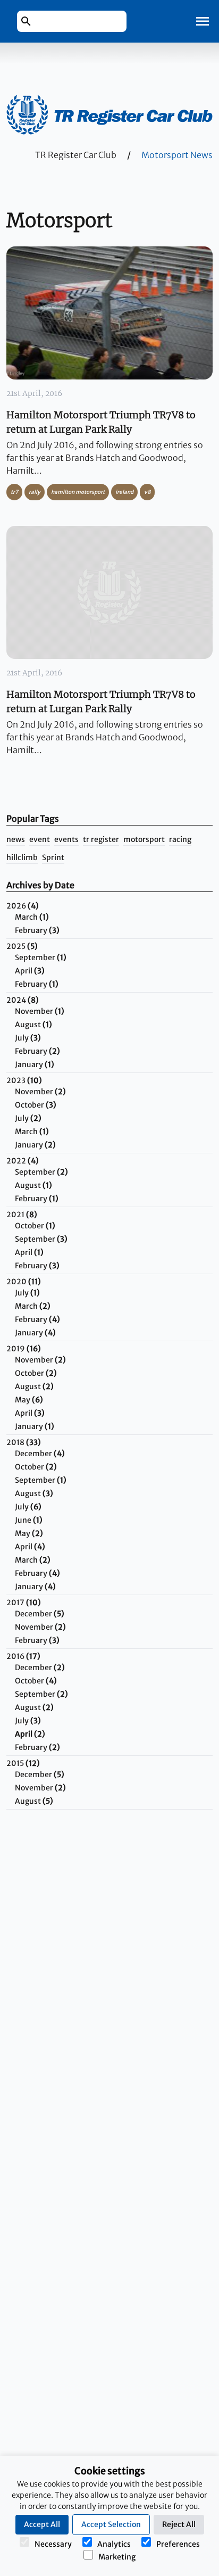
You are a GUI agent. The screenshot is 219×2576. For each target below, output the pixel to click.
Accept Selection (111, 2524)
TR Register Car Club (76, 155)
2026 (23, 906)
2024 (23, 1000)
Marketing (117, 2557)
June (29, 1520)
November (40, 1011)
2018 (24, 1442)
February (37, 930)
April (30, 971)
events (66, 839)
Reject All (179, 2524)
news (16, 839)
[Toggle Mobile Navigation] (203, 21)
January (35, 1064)
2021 (22, 1215)
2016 (23, 1656)
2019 (24, 1349)
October (36, 1105)
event (40, 839)
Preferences (178, 2544)
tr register (101, 839)
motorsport (144, 839)
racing (180, 839)
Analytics (114, 2544)
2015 (23, 1763)
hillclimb (22, 857)
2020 (24, 1282)
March (32, 917)
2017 (24, 1603)
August (33, 1025)
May (29, 1400)
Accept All (42, 2524)
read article (105, 313)
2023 (24, 1080)
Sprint (53, 857)
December (40, 1454)
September (41, 957)
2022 (23, 1161)
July (28, 1038)
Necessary (53, 2544)
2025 (22, 946)
